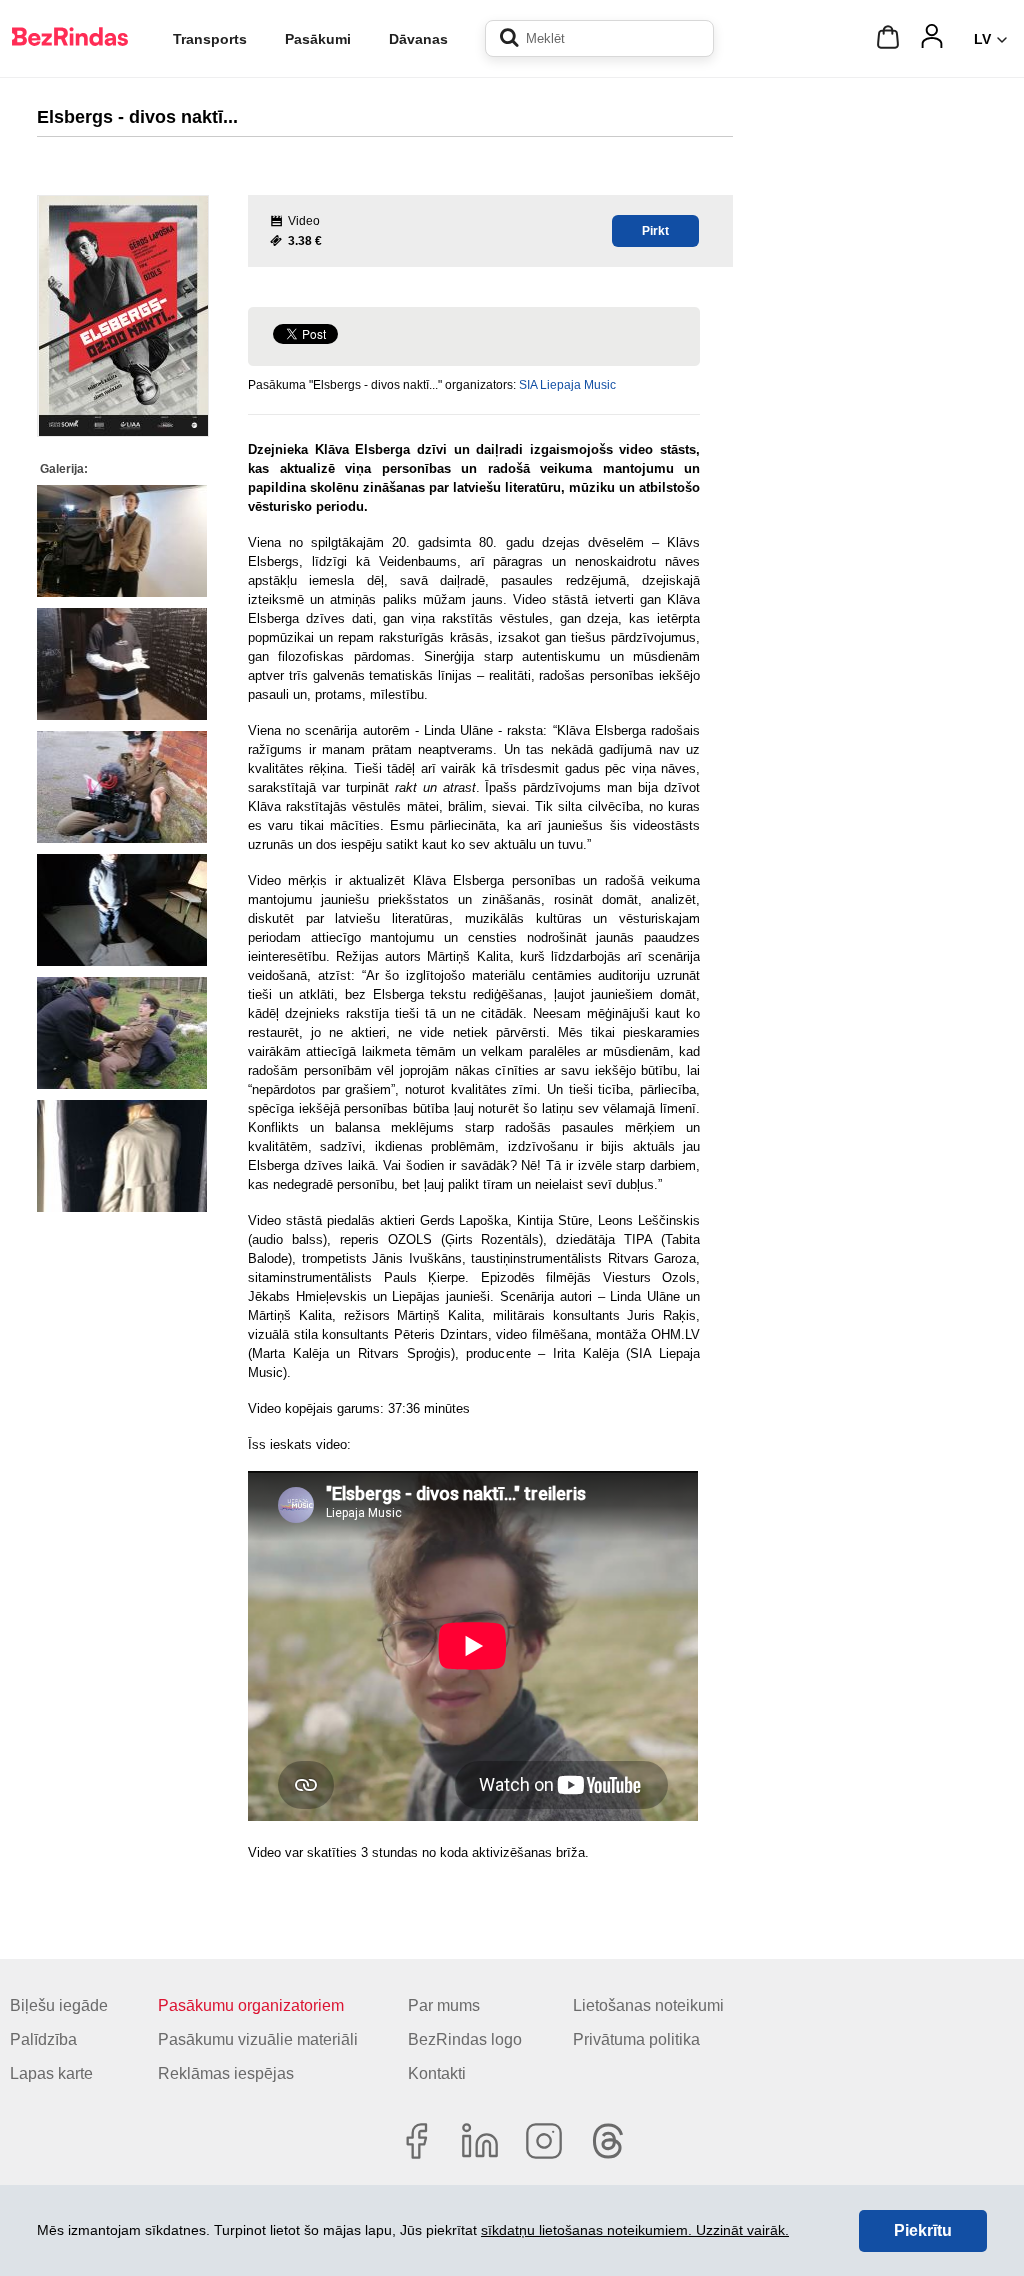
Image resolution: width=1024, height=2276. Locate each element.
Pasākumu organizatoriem (251, 2005)
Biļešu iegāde (59, 2005)
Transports (210, 39)
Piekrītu (923, 2230)
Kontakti (437, 2073)
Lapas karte (51, 2073)
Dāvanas (418, 39)
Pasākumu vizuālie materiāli (258, 2039)
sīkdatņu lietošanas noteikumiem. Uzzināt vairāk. (635, 2230)
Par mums (444, 2005)
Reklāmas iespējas (226, 2073)
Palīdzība (43, 2039)
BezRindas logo (465, 2039)
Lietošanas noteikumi (648, 2005)
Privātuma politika (636, 2039)
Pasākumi (318, 39)
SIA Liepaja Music (567, 385)
